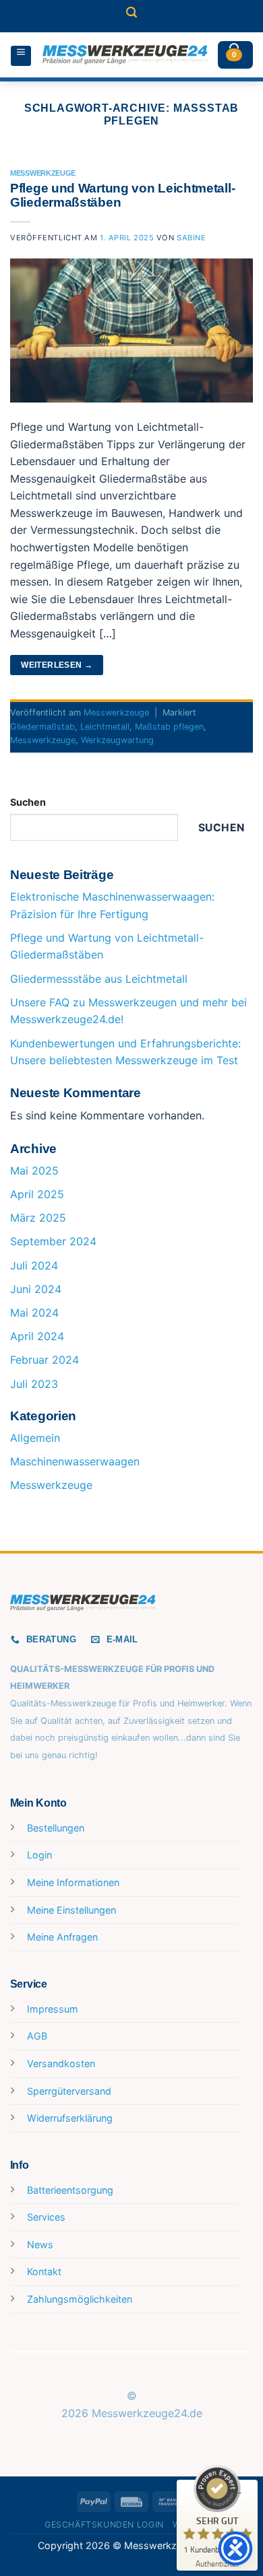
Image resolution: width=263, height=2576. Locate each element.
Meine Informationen (73, 1882)
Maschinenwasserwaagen (75, 1461)
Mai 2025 (34, 1171)
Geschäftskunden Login (104, 2525)
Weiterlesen (57, 665)
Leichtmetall (105, 727)
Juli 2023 (34, 1384)
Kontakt (44, 2271)
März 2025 (38, 1218)
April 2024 (37, 1336)
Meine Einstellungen (71, 1910)
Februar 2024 (45, 1360)
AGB (37, 2036)
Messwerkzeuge (43, 173)
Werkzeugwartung (117, 740)
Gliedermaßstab (42, 727)
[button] (131, 16)
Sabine (191, 238)
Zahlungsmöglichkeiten (80, 2299)
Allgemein (35, 1438)
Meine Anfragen (62, 1937)
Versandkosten (61, 2063)
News (40, 2244)
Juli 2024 (34, 1265)
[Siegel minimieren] (239, 2493)
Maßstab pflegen (169, 727)
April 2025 (37, 1194)
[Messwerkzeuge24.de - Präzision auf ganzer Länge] (125, 55)
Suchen (28, 802)
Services (46, 2217)
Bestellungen (56, 1828)
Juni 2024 (36, 1289)
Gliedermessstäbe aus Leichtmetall (99, 979)
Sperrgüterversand (69, 2091)
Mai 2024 (34, 1313)
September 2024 (53, 1241)
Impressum (53, 2009)
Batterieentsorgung (70, 2190)
